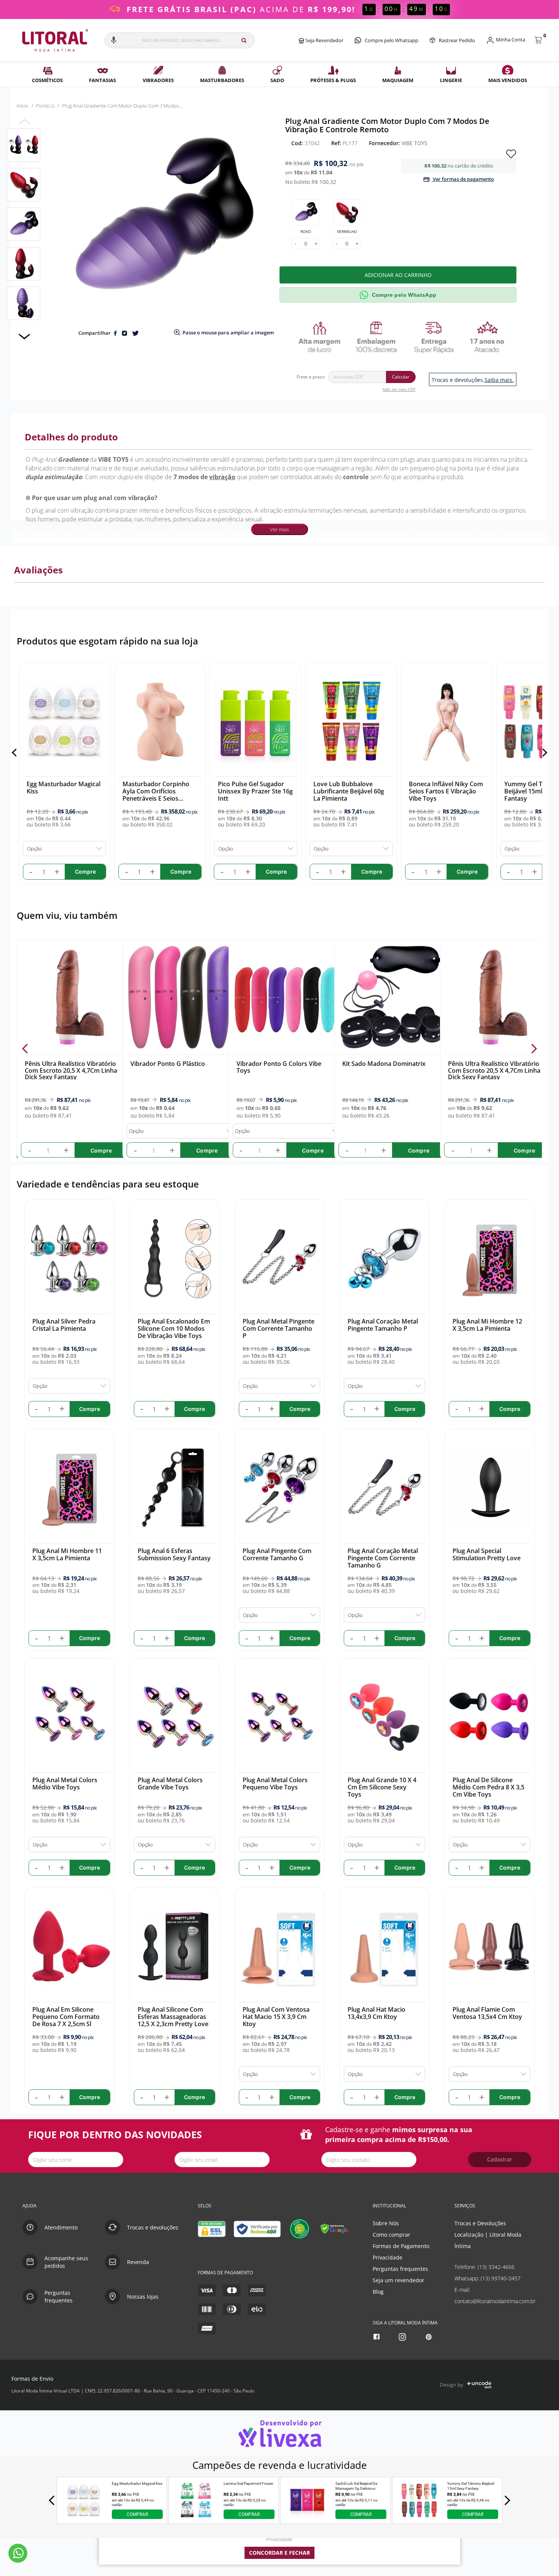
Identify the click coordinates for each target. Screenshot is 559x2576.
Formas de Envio (32, 2379)
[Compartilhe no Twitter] (135, 333)
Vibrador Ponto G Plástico (168, 1064)
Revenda (138, 2262)
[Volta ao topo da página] (541, 2181)
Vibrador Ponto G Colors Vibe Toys (279, 1067)
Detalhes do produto (71, 437)
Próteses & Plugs (333, 80)
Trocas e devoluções (153, 2227)
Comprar (137, 2514)
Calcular (401, 377)
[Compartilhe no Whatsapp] (125, 333)
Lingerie (451, 80)
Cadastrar (500, 2159)
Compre (101, 1150)
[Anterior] (16, 753)
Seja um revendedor (399, 2280)
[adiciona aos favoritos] (511, 153)
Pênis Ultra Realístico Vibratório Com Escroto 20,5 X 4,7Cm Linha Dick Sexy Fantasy (71, 1070)
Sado (277, 80)
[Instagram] (403, 2337)
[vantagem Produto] (401, 337)
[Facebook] (377, 2337)
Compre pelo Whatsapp (391, 40)
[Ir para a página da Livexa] (279, 2433)
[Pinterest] (430, 2337)
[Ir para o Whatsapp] (18, 2553)
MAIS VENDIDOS (508, 80)
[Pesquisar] (244, 40)
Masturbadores (222, 80)
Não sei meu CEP (399, 389)
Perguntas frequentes (400, 2269)
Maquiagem (398, 80)
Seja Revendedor (324, 40)
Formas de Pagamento (401, 2246)
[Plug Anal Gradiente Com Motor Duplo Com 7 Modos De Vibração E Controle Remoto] (24, 145)
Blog (378, 2292)
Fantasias (102, 80)
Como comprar (391, 2235)
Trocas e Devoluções (480, 2223)
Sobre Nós (386, 2223)
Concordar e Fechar (279, 2553)
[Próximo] (543, 753)
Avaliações (38, 570)
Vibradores (158, 80)
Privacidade (387, 2257)
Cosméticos (47, 80)
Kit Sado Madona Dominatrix (384, 1064)
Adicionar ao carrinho (398, 275)
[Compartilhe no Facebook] (116, 333)
